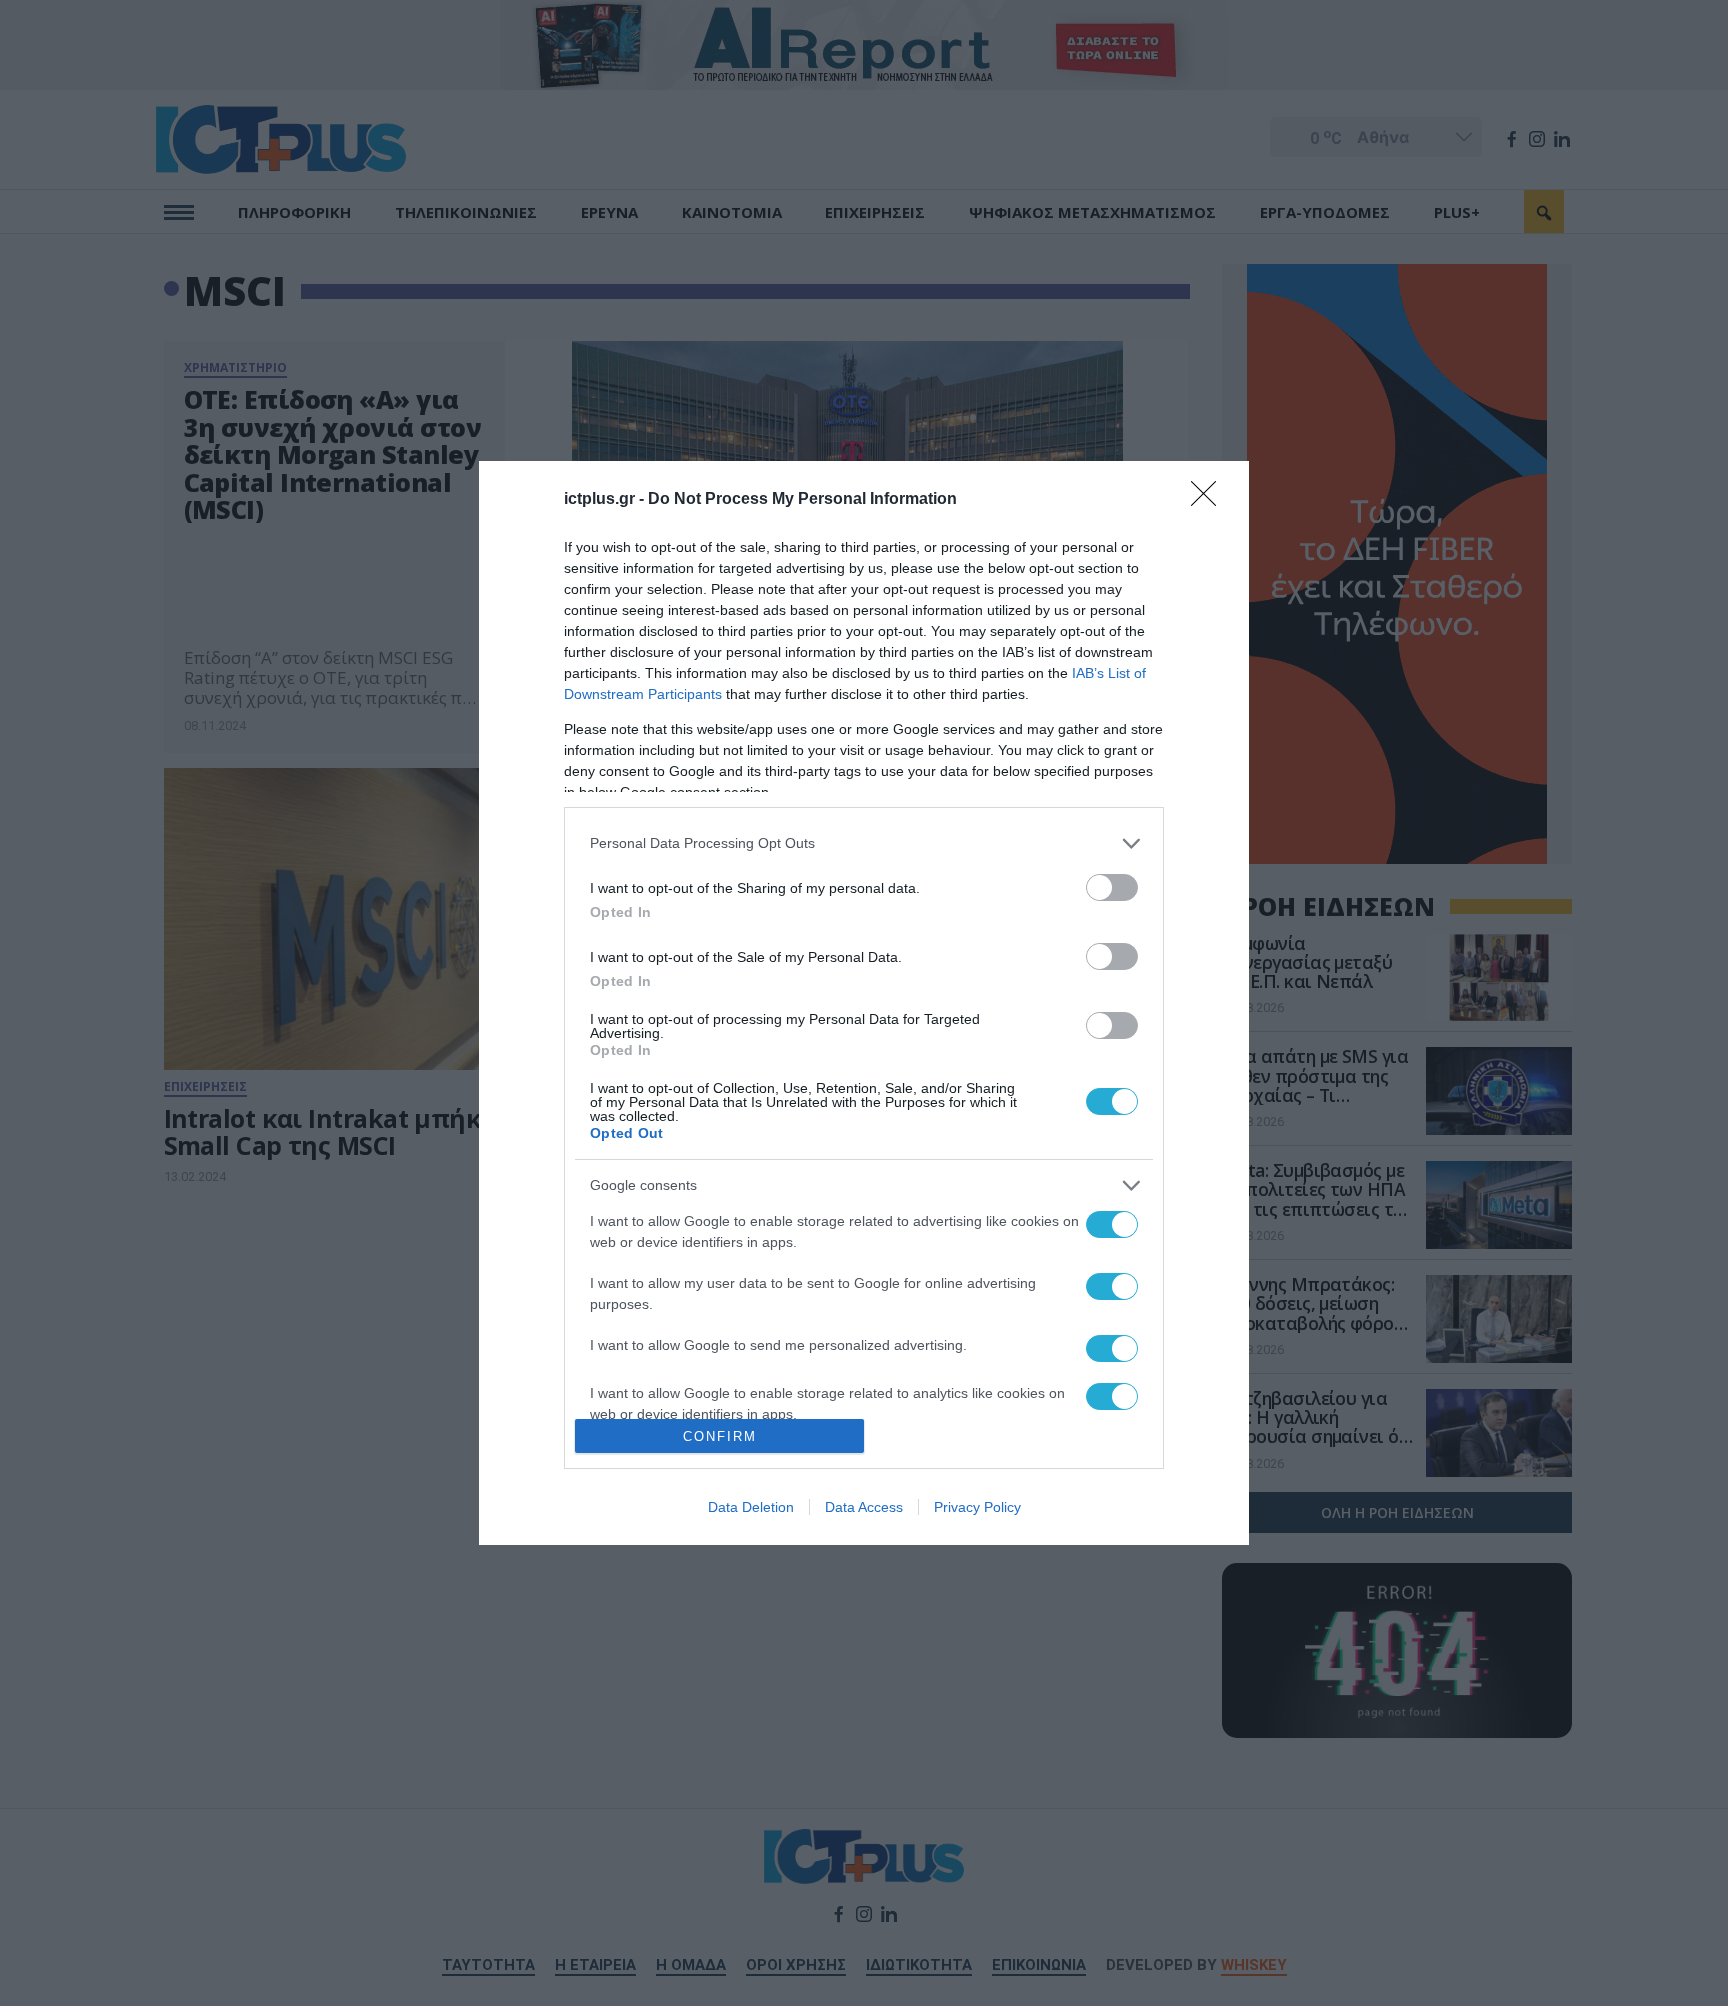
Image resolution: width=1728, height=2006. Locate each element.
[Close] (1210, 500)
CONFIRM (720, 1436)
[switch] (1112, 887)
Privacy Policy (977, 1507)
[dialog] (864, 1003)
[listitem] (864, 843)
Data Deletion (751, 1507)
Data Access (864, 1507)
